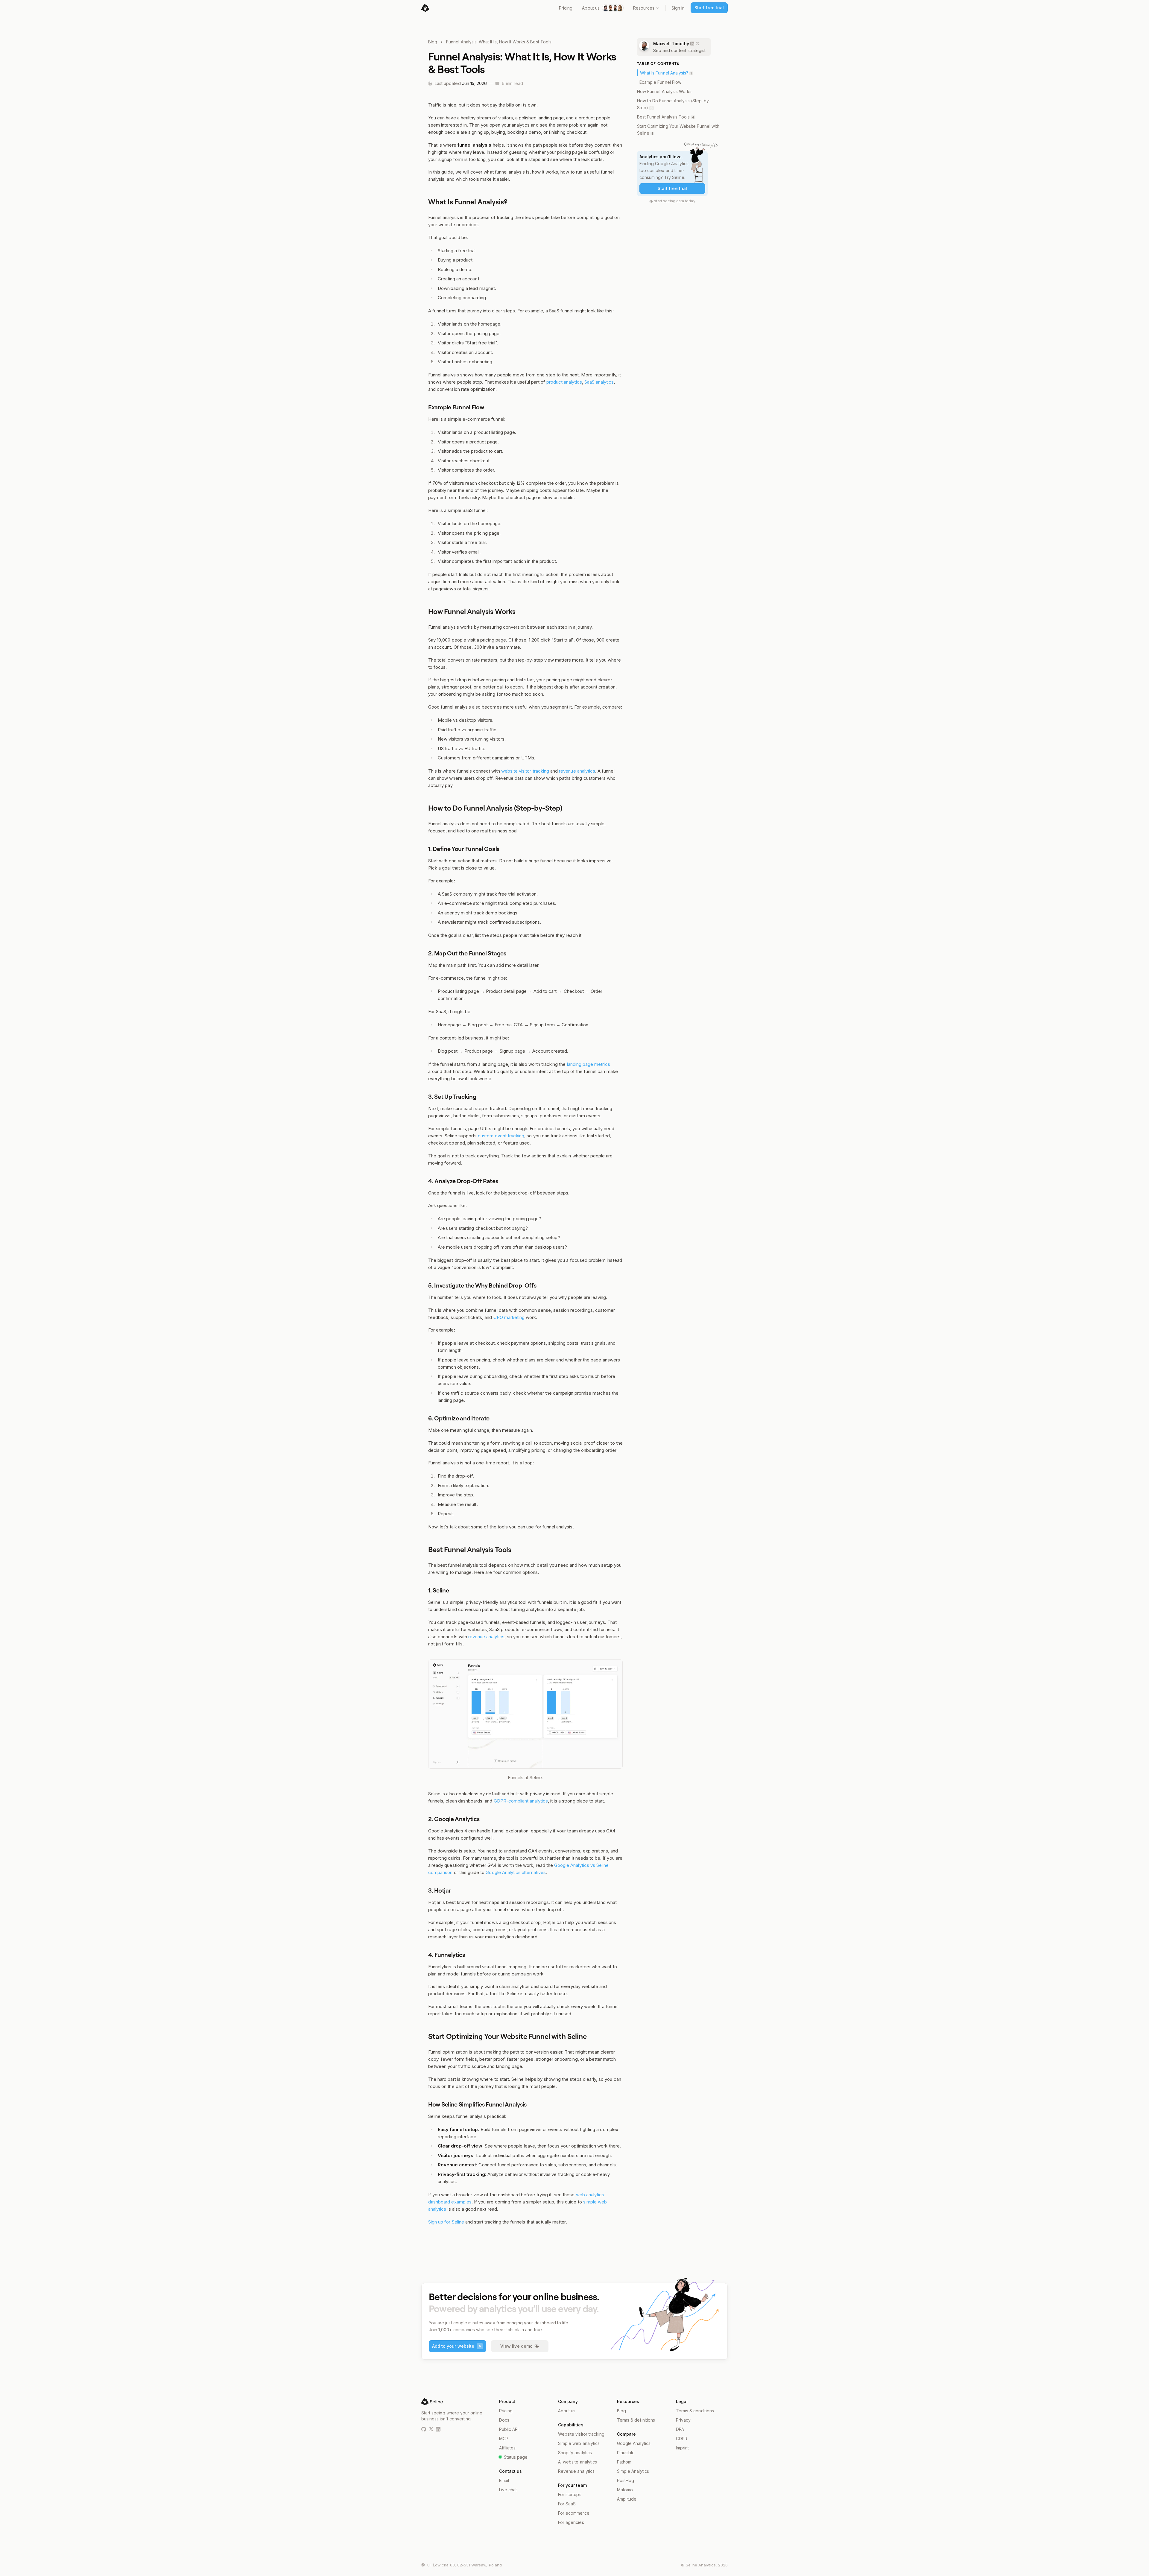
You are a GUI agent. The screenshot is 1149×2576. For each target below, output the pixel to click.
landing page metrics (589, 1064)
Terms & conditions (695, 2411)
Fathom (624, 2462)
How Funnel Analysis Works (664, 91)
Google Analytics (634, 2443)
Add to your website (457, 2346)
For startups (570, 2494)
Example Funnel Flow (660, 82)
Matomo (625, 2490)
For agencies (571, 2522)
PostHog (626, 2480)
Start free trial (709, 8)
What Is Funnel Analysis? (664, 73)
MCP (504, 2439)
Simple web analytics (579, 2443)
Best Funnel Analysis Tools (663, 117)
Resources (644, 8)
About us (591, 8)
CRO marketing (509, 1317)
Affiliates (507, 2448)
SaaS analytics (599, 382)
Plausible (626, 2453)
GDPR (682, 2439)
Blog (433, 42)
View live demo (516, 2346)
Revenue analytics (576, 2471)
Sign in (678, 8)
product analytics (564, 382)
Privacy (683, 2420)
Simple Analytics (633, 2471)
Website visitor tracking (581, 2434)
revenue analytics (577, 771)
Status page (516, 2457)
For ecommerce (574, 2513)
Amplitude (627, 2499)
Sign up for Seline (446, 2222)
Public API (509, 2429)
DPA (680, 2429)
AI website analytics (577, 2462)
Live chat (508, 2490)
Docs (504, 2420)
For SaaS (567, 2504)
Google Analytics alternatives (516, 1872)
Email (504, 2480)
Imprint (682, 2448)
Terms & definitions (636, 2420)
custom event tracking (501, 1136)
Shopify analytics (575, 2453)
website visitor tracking (525, 771)
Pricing (566, 8)
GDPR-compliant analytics (521, 1801)
